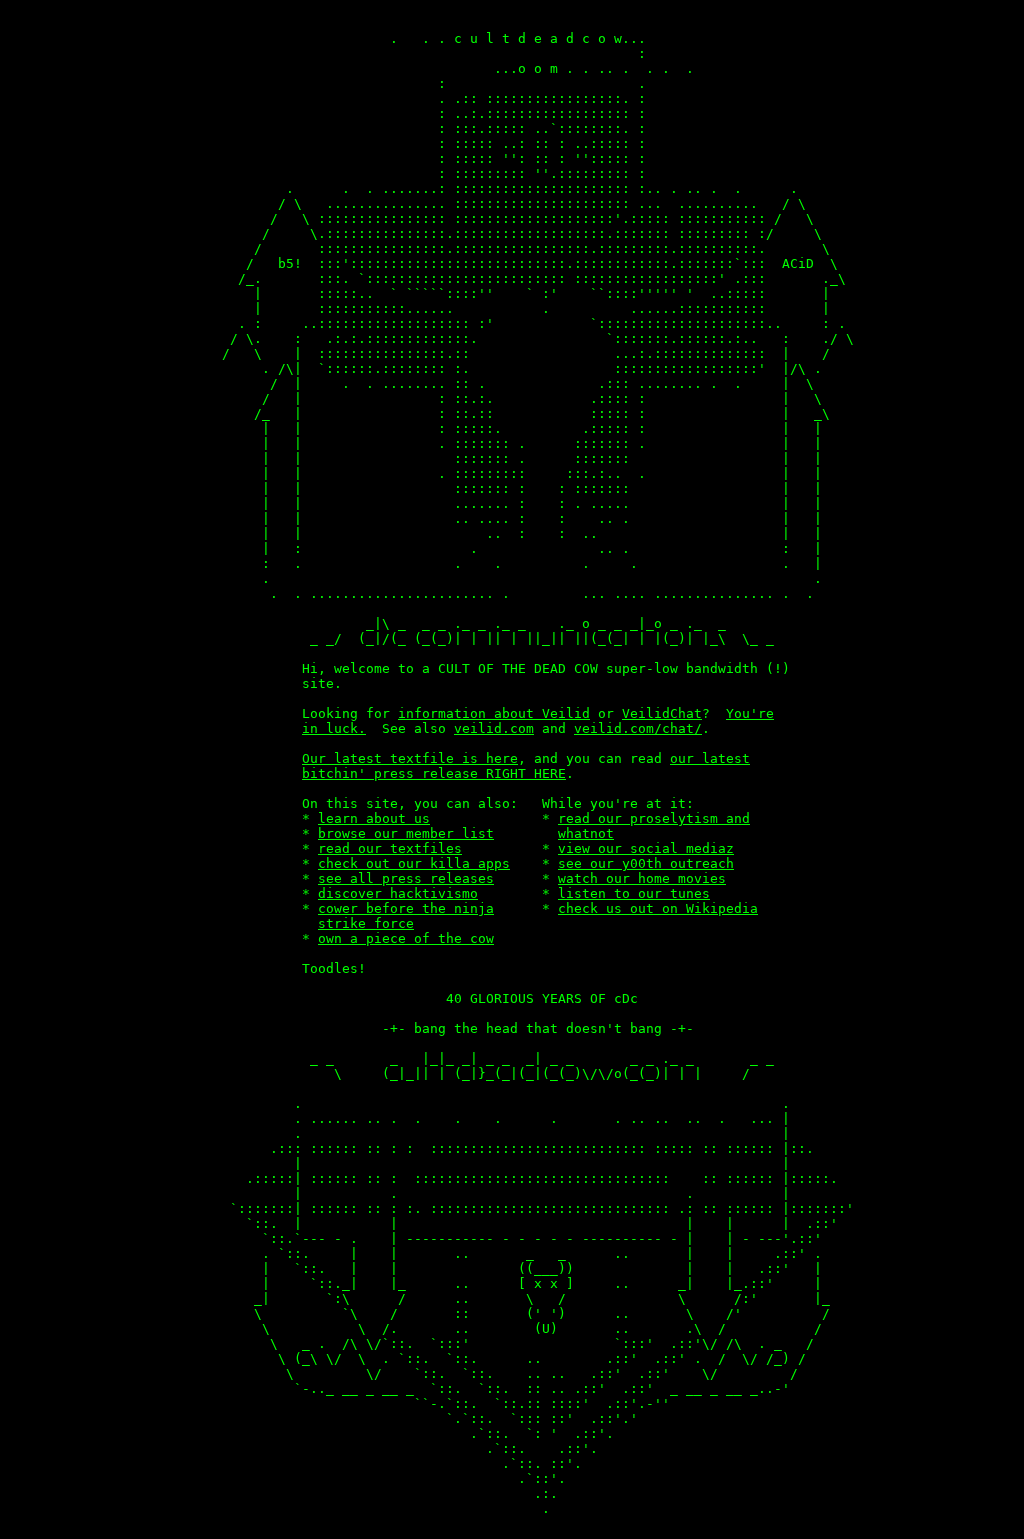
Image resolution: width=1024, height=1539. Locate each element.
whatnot (586, 833)
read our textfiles (390, 848)
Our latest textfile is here (410, 758)
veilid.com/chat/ (638, 728)
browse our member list (406, 833)
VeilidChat (662, 713)
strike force (366, 923)
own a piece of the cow (406, 938)
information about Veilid (494, 713)
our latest (710, 758)
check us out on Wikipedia (658, 908)
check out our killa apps (414, 863)
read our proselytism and (654, 818)
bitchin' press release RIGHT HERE (434, 773)
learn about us (374, 818)
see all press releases (406, 878)
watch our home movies (642, 878)
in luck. (334, 728)
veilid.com (494, 728)
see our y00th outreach (646, 863)
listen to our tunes (634, 893)
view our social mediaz (646, 848)
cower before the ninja (406, 908)
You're (750, 713)
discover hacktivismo (398, 893)
